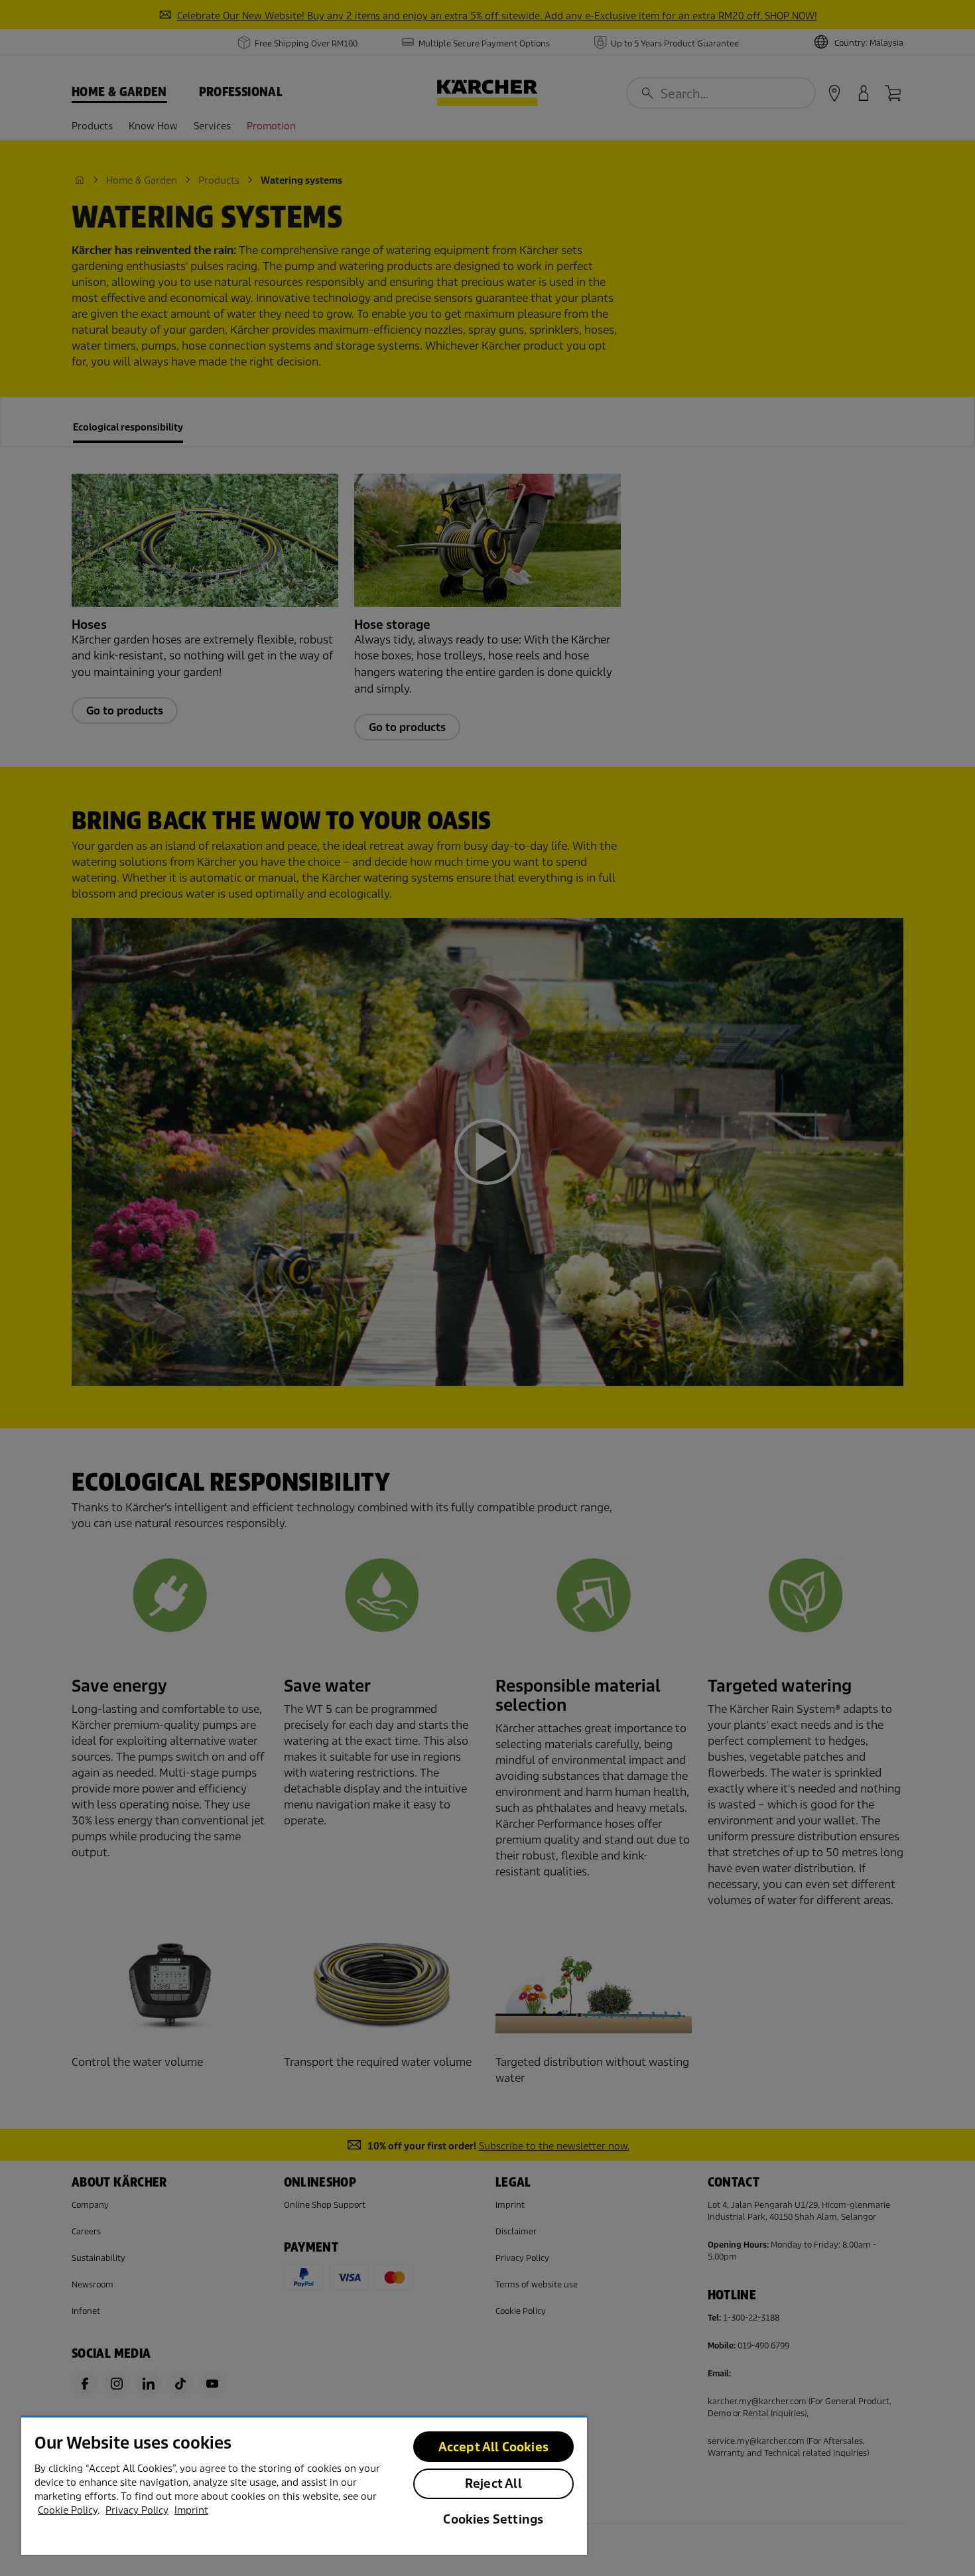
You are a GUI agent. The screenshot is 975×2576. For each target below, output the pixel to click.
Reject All (493, 2483)
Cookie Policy (68, 2510)
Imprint (191, 2510)
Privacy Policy (137, 2510)
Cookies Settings (493, 2519)
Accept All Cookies (493, 2447)
